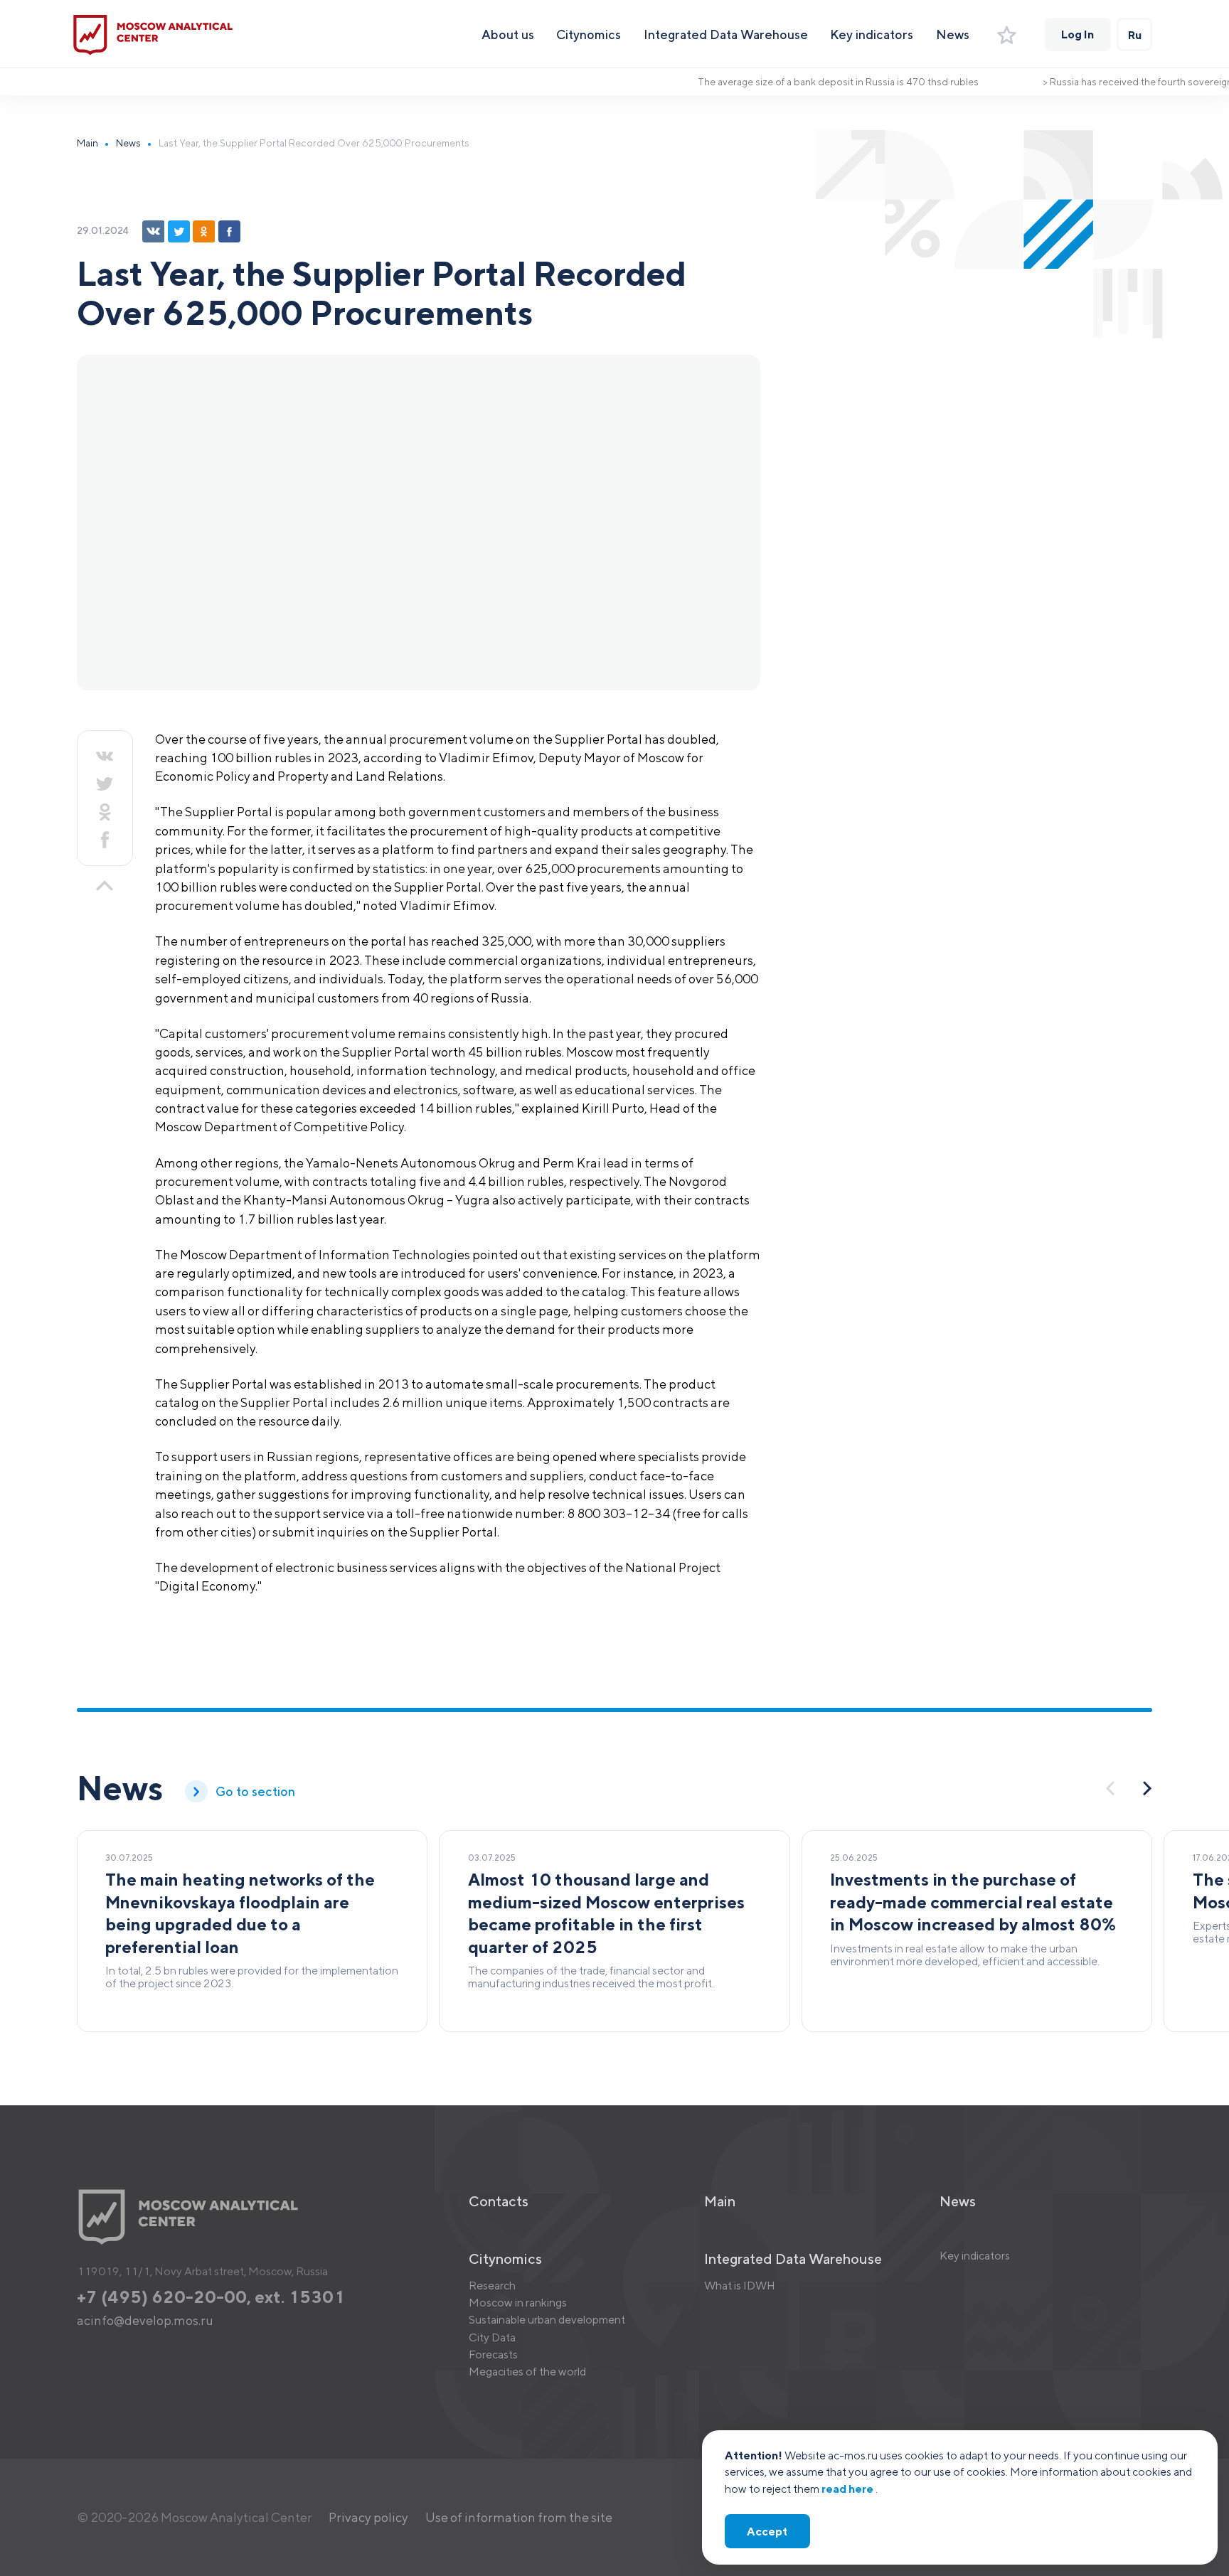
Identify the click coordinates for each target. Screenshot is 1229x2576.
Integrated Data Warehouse (726, 34)
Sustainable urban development (547, 2319)
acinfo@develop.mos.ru (145, 2320)
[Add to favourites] (1007, 35)
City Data (492, 2337)
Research (492, 2285)
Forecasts (493, 2354)
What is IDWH (740, 2285)
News (953, 34)
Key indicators (872, 34)
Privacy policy (368, 2517)
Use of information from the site (519, 2517)
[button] (1148, 1788)
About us (508, 34)
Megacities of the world (527, 2371)
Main (87, 143)
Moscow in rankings (518, 2302)
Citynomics (589, 34)
